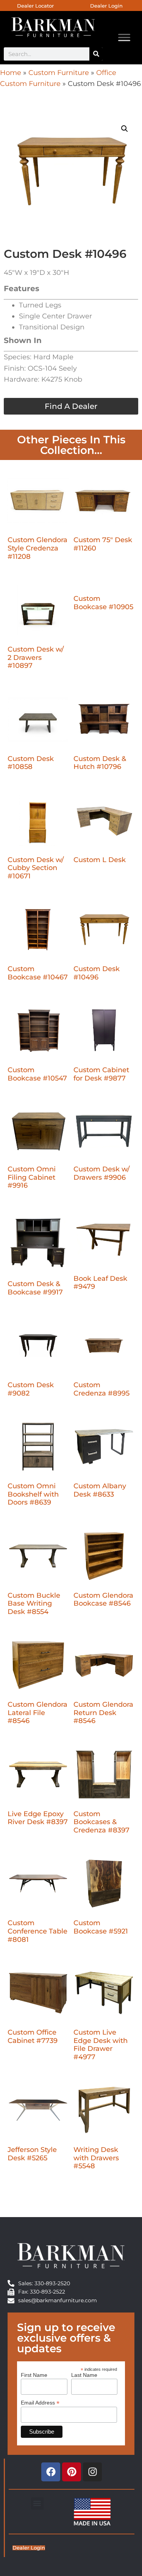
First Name (34, 2375)
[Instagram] (92, 2472)
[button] (125, 129)
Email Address (40, 2402)
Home (11, 73)
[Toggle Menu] (124, 38)
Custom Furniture (59, 73)
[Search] (96, 54)
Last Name (84, 2375)
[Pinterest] (72, 2472)
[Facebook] (51, 2472)
